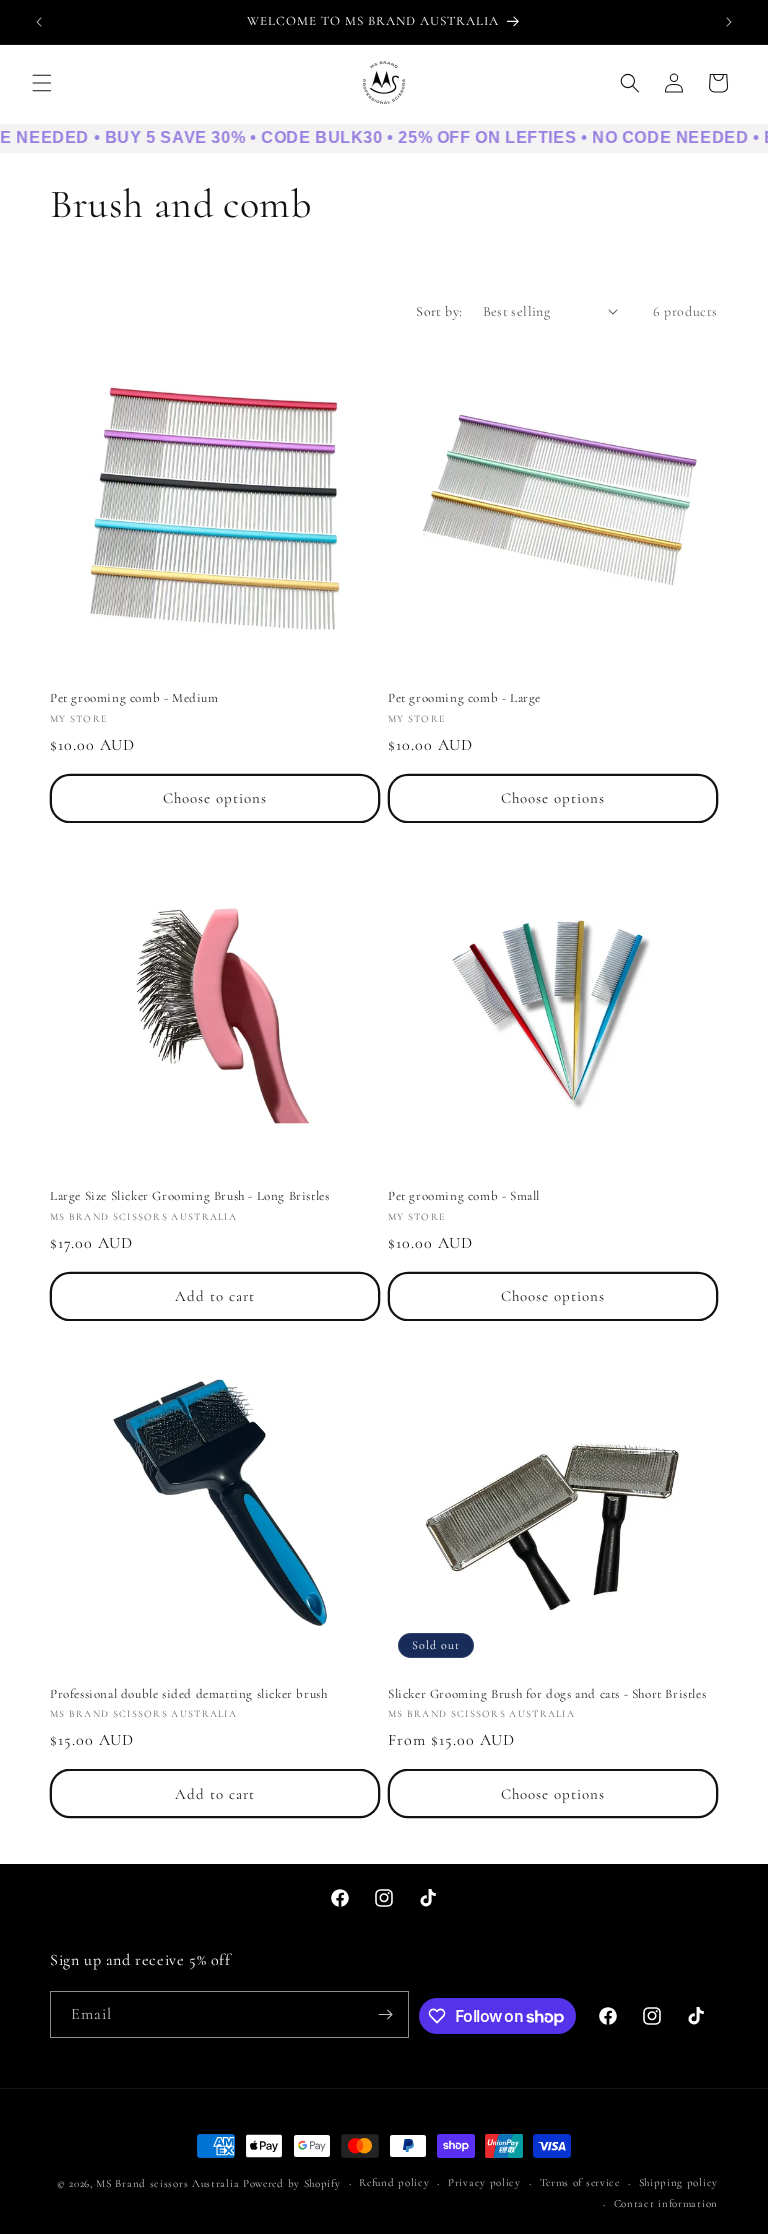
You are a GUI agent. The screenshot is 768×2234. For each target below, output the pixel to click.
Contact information (666, 2203)
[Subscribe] (386, 2014)
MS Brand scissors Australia (167, 2183)
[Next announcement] (729, 22)
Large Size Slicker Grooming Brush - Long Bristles (189, 1196)
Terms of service (580, 2182)
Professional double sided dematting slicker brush (188, 1694)
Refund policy (394, 2182)
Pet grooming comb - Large (464, 698)
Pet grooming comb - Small (464, 1196)
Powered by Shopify (292, 2183)
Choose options (215, 798)
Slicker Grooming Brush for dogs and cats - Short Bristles (547, 1694)
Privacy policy (484, 2182)
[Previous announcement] (39, 22)
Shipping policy (679, 2182)
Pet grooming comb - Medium (134, 698)
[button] (42, 83)
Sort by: (439, 311)
